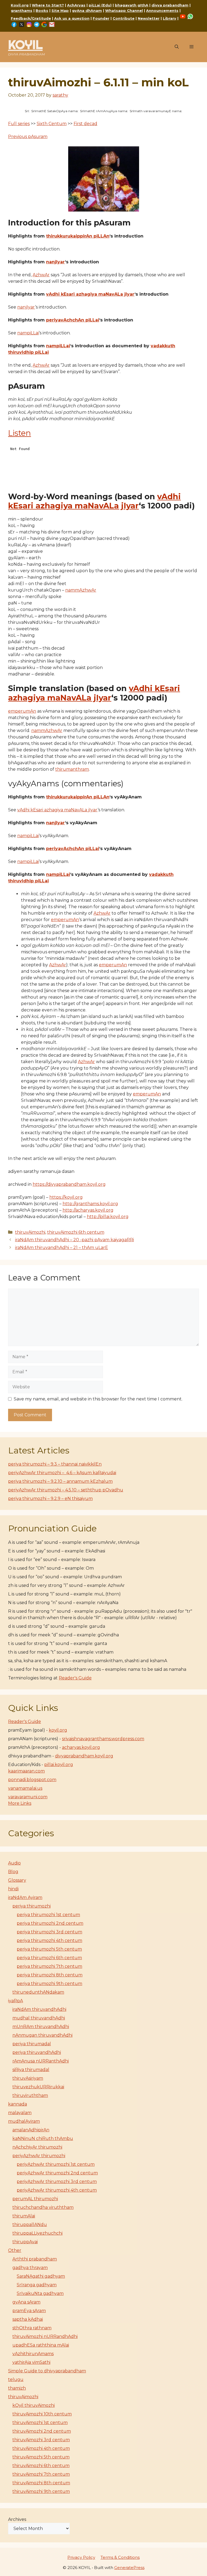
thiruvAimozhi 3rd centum (41, 2440)
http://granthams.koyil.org (90, 1204)
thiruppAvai (25, 2242)
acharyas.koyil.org (81, 1747)
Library (170, 18)
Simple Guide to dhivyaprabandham (47, 2371)
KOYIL (25, 45)
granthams (22, 10)
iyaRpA (15, 2001)
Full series (19, 124)
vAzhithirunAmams (33, 2354)
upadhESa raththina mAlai (41, 2345)
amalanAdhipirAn (31, 2130)
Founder (101, 18)
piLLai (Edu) (100, 5)
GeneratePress (129, 2568)
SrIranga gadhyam (37, 2285)
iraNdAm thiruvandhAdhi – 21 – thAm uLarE (62, 1248)
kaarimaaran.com (26, 1771)
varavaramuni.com (28, 1797)
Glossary (17, 1880)
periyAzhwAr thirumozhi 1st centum (56, 2164)
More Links (20, 1803)
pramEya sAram (29, 2311)
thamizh (17, 2388)
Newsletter (149, 18)
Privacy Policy (81, 2557)
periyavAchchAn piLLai (73, 320)
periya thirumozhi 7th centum (49, 1966)
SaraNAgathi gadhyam (41, 2276)
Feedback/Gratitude (31, 18)
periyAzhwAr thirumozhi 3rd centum (57, 2182)
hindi (13, 1889)
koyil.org (58, 1730)
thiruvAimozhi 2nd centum (42, 2431)
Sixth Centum (52, 124)
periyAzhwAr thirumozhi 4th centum (57, 2190)
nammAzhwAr (81, 590)
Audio (14, 1863)
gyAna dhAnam (87, 10)
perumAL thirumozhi (35, 2199)
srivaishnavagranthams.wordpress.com (103, 1739)
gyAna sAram (26, 2302)
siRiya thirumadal (31, 2070)
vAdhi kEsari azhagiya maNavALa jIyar (90, 294)
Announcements (162, 10)
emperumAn (22, 711)
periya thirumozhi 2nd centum (50, 1923)
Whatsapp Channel (124, 10)
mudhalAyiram (24, 2121)
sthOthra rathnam (32, 2328)
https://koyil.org (66, 1197)
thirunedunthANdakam (38, 1992)
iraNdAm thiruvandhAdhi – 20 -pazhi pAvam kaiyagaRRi (75, 1240)
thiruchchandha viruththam (43, 2207)
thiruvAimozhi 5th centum (41, 2457)
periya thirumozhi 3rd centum (49, 1932)
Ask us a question (72, 18)
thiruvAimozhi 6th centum (76, 1232)
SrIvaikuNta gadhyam (40, 2293)
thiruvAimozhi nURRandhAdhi (45, 2336)
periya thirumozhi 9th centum (49, 1984)
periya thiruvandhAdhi (37, 2052)
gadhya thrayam (30, 2268)
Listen (20, 433)
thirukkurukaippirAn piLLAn (78, 236)
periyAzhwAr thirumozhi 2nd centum (57, 2173)
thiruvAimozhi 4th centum (41, 2448)
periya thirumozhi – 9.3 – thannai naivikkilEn (55, 1464)
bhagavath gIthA (132, 5)
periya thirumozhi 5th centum (49, 1949)
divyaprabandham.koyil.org (84, 1756)
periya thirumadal (32, 2044)
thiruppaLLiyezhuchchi (37, 2233)
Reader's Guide (75, 1678)
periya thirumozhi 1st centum (48, 1915)
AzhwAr (41, 275)
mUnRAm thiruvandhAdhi (41, 2027)
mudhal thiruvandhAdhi (39, 2018)
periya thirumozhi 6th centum (49, 1958)
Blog (13, 1872)
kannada (18, 2104)
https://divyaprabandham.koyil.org (69, 1184)
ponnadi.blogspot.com (32, 1780)
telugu (16, 2379)
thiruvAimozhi (30, 1232)
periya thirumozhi (32, 1906)
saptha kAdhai (28, 2319)
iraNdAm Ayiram (25, 1897)
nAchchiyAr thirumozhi (37, 2147)
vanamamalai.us (25, 1788)
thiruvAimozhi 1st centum (40, 2423)
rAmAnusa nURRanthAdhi (41, 2061)
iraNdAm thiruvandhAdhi (39, 2009)
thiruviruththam (30, 2095)
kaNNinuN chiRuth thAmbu (43, 2138)
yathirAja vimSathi (31, 2362)
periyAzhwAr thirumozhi (39, 2156)
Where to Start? (48, 5)
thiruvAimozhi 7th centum (41, 2474)
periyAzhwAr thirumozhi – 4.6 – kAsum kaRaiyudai (62, 1473)
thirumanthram (72, 769)
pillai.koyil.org (59, 1765)
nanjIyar (56, 262)
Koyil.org (20, 5)
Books (42, 10)
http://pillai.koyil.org (108, 1217)
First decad (85, 124)
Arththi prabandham (35, 2259)
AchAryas (76, 5)
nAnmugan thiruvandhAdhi (42, 2035)
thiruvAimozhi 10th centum (42, 2414)
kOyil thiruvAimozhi (34, 2405)
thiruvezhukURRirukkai (38, 2087)
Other (15, 2250)
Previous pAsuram (28, 137)
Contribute (124, 18)
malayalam (20, 2113)
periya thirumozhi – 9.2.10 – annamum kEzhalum (60, 1481)
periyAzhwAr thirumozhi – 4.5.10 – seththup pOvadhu (66, 1490)
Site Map (60, 10)
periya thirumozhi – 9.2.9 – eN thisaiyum (50, 1498)
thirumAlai (24, 2216)
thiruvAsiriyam (28, 2078)
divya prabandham (170, 5)
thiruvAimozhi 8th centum (41, 2483)
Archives (17, 2519)
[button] (177, 47)
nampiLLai (28, 333)
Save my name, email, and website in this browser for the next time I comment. (98, 1399)
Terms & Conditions (120, 2557)
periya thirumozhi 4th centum (49, 1940)
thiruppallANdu (30, 2225)
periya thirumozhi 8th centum (50, 1975)
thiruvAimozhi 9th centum (41, 2491)
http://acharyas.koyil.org (88, 1210)
